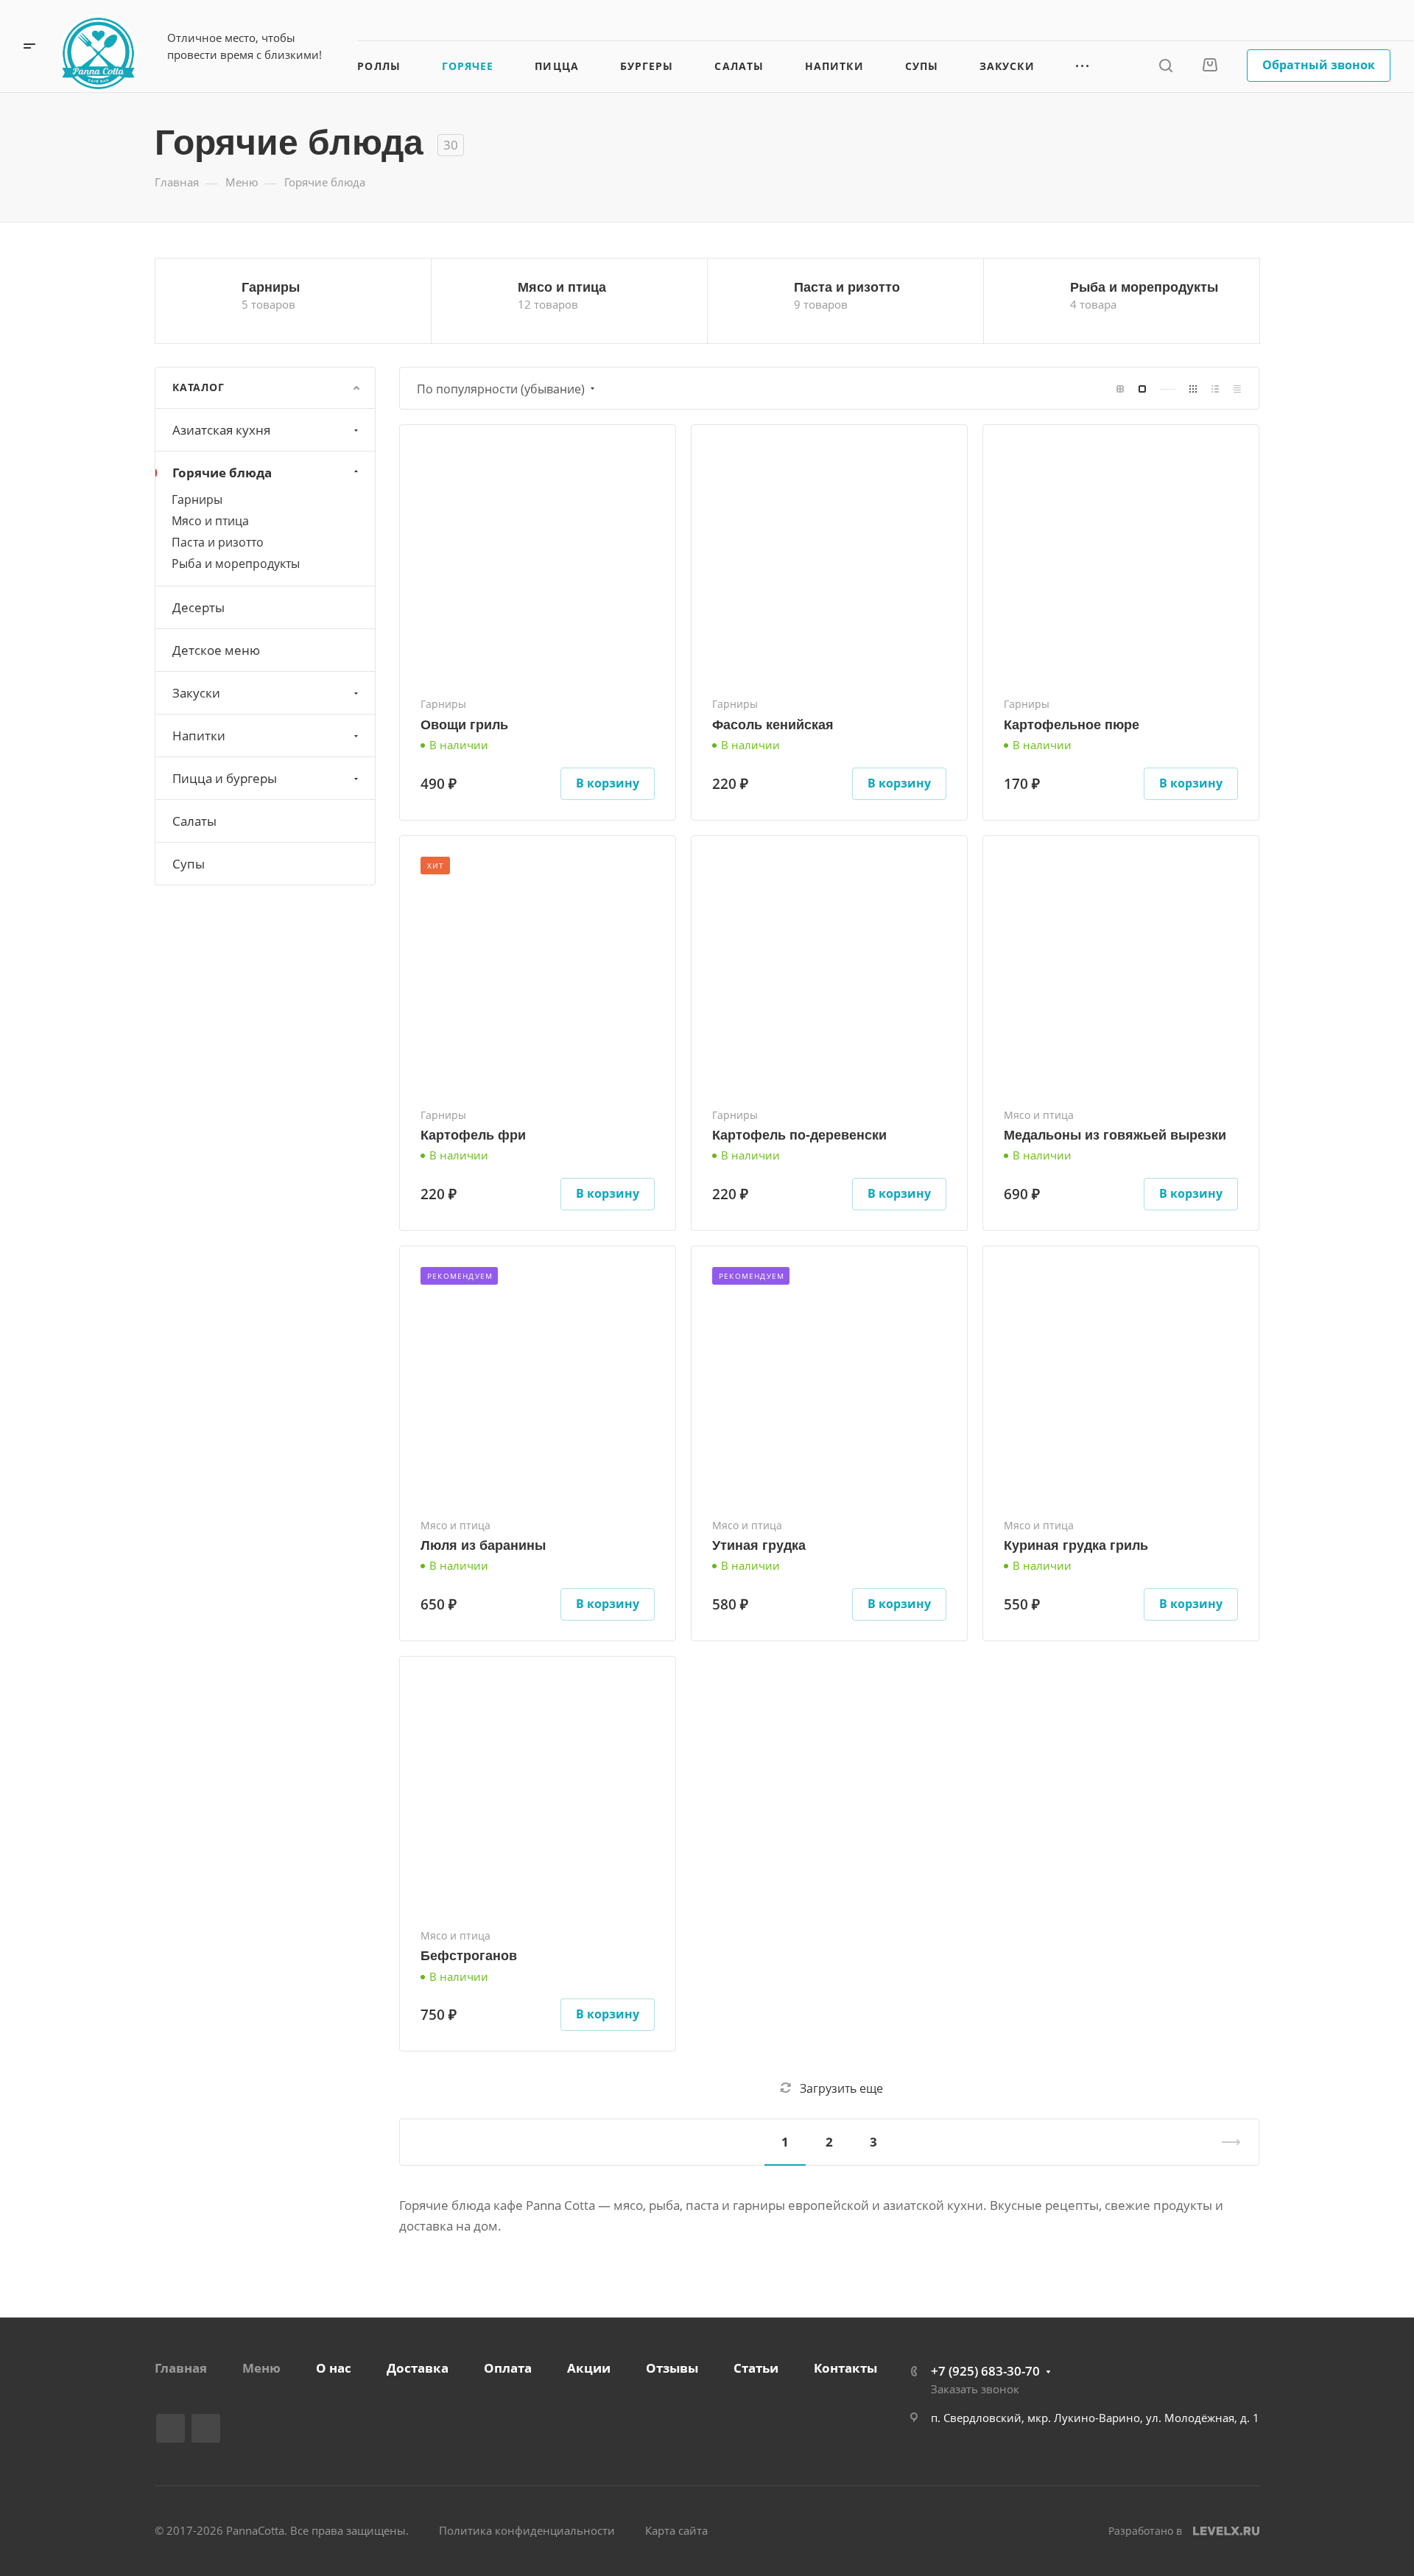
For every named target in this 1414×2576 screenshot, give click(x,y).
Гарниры (271, 287)
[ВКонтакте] (170, 2428)
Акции (589, 2368)
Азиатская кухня (221, 430)
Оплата (508, 2368)
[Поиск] (1165, 66)
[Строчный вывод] (1215, 389)
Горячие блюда (222, 473)
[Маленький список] (1120, 389)
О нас (334, 2368)
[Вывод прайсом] (1237, 389)
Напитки (199, 736)
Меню (261, 2368)
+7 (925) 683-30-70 (1223, 20)
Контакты (845, 2368)
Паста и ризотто (847, 287)
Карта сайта (676, 2530)
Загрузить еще (841, 2088)
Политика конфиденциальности (527, 2530)
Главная (181, 2368)
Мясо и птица (562, 287)
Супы (189, 864)
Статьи (756, 2368)
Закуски (196, 693)
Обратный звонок (1319, 65)
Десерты (198, 607)
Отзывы (672, 2368)
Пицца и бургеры (225, 778)
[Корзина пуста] (1210, 65)
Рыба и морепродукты (1144, 287)
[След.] (1225, 2142)
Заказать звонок (1346, 20)
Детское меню (216, 650)
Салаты (194, 821)
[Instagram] (206, 2428)
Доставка (418, 2368)
